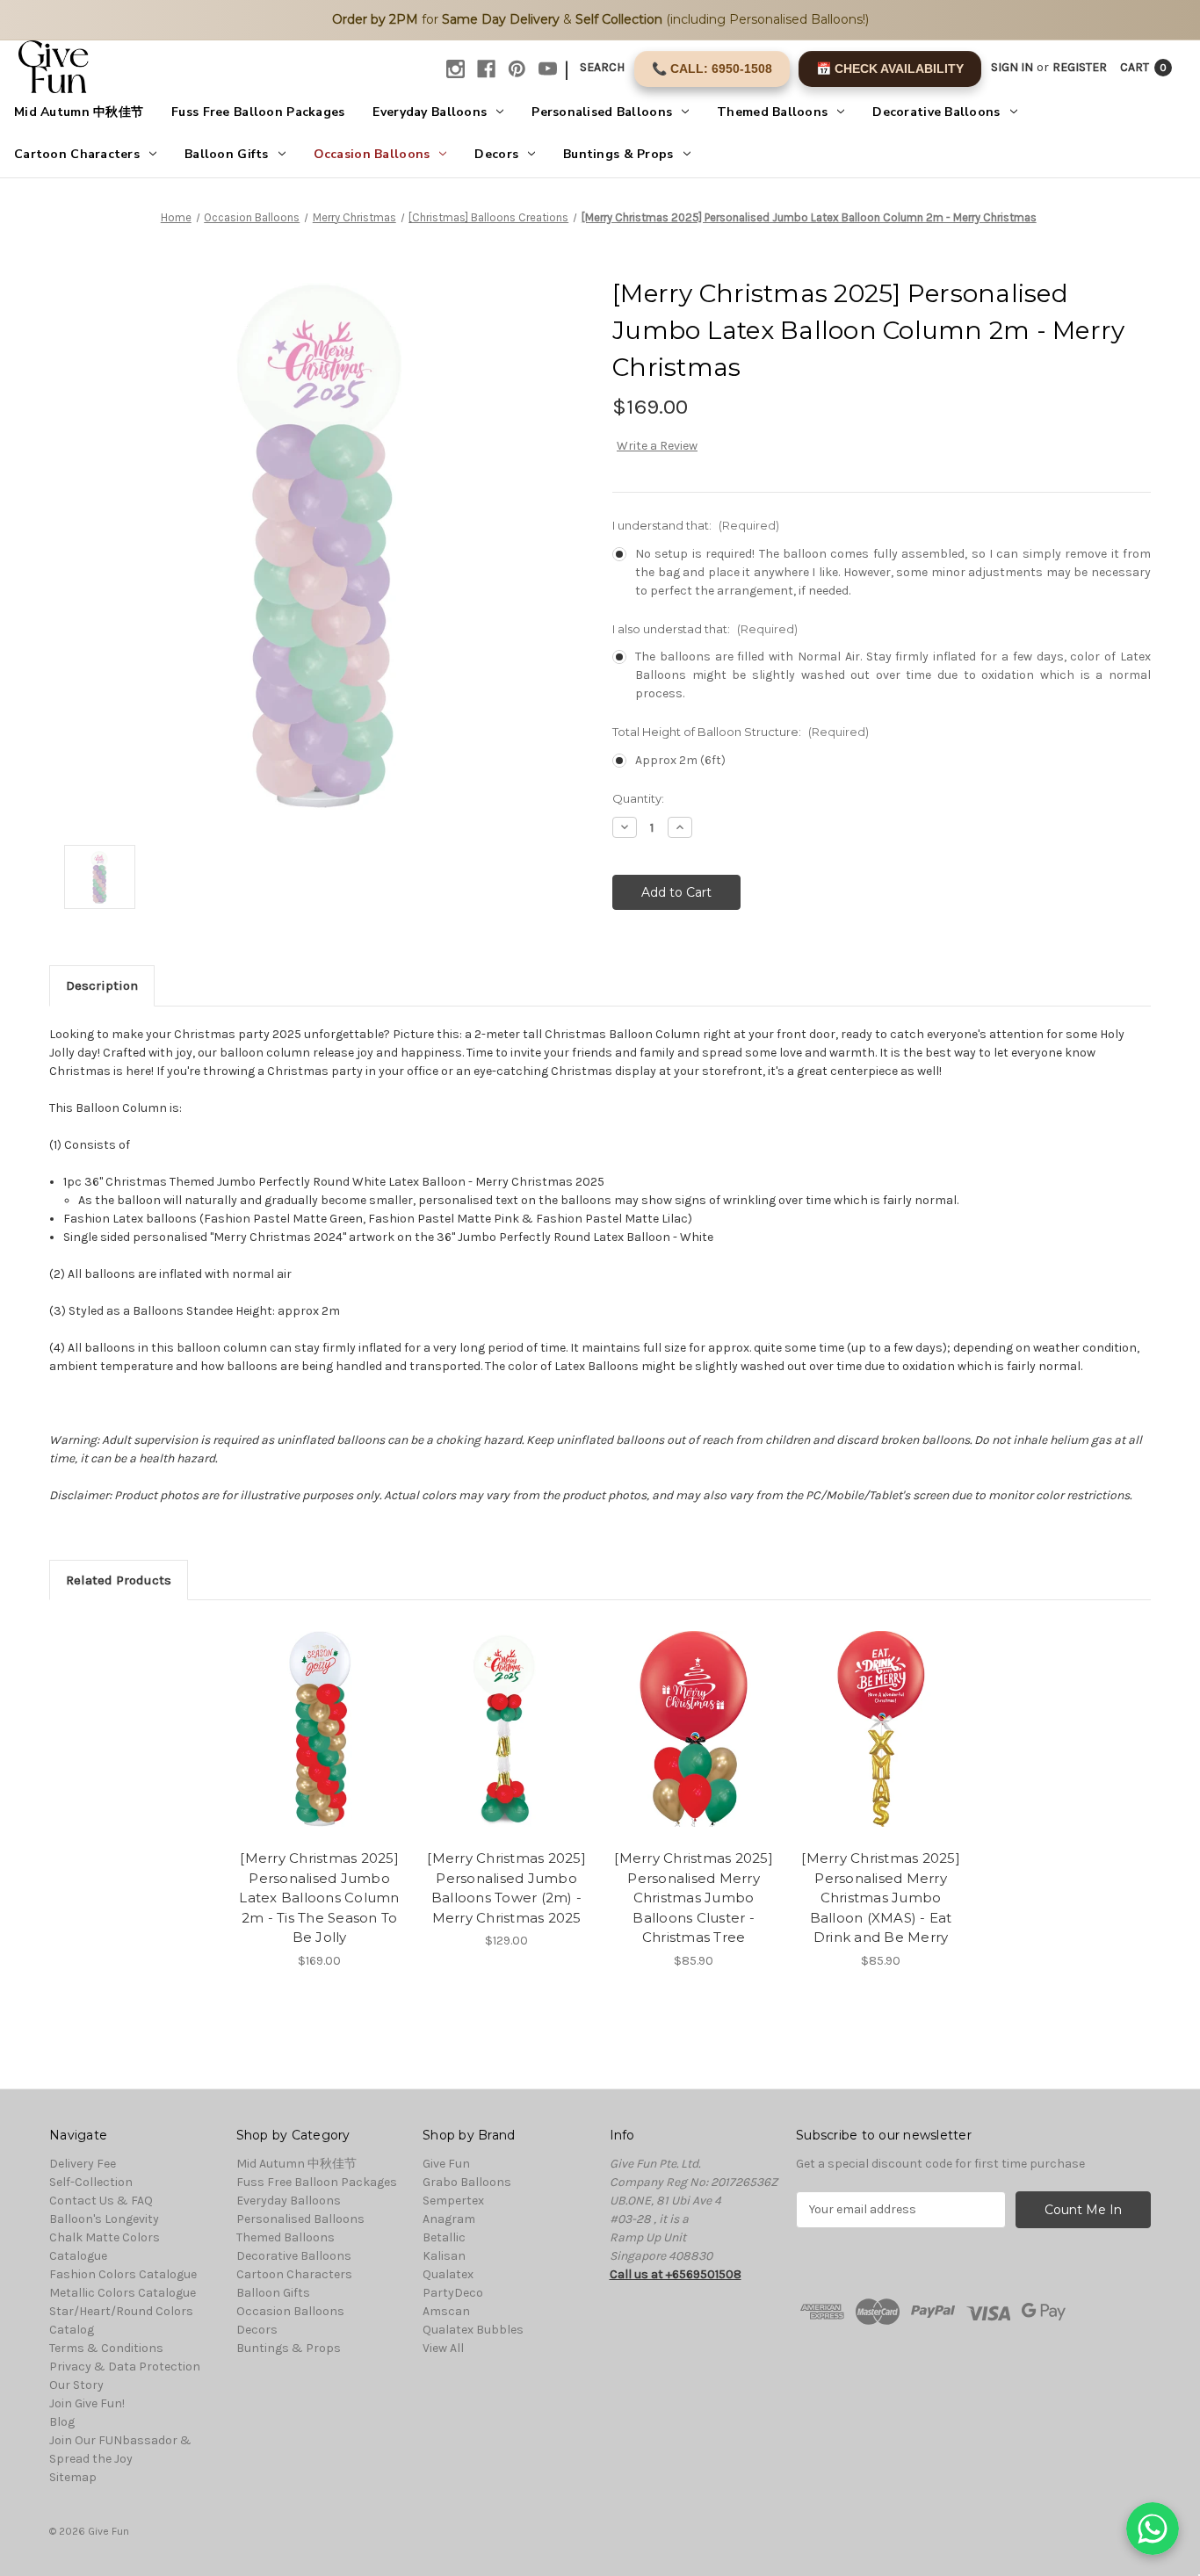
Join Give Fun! (87, 2403)
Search (602, 67)
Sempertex (453, 2201)
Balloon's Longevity (104, 2219)
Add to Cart (319, 1744)
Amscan (446, 2311)
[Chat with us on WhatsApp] (1153, 2529)
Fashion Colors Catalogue (123, 2274)
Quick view (318, 1714)
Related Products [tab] (119, 1580)
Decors (496, 154)
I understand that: (696, 525)
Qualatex (448, 2274)
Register (1080, 67)
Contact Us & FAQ (101, 2201)
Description (102, 985)
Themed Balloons (772, 112)
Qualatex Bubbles (473, 2330)
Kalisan (444, 2256)
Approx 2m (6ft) (680, 760)
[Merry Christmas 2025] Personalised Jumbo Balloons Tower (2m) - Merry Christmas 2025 (506, 1888)
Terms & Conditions (106, 2348)
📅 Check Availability (890, 69)
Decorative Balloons (936, 112)
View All (443, 2348)
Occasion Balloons (372, 154)
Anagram (449, 2219)
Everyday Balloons (430, 112)
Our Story (76, 2385)
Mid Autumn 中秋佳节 (79, 112)
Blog (62, 2422)
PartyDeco (453, 2293)
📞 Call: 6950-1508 (712, 69)
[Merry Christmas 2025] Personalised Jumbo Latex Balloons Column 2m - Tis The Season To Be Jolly (319, 1898)
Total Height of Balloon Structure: (741, 732)
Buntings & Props (618, 154)
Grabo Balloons (467, 2182)
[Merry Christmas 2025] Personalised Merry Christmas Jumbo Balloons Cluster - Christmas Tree (694, 1898)
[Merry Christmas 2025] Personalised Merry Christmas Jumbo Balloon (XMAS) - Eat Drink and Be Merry (881, 1898)
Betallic (444, 2237)
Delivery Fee (83, 2164)
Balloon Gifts (227, 154)
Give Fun (446, 2164)
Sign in (1012, 67)
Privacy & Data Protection (125, 2367)
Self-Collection (91, 2182)
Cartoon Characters (77, 154)
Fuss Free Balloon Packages (258, 112)
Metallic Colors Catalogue (123, 2293)
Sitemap (73, 2477)
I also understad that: (705, 629)
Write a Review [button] (657, 446)
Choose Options (507, 1744)
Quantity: (638, 798)
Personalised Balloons (602, 112)
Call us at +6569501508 (676, 2274)
